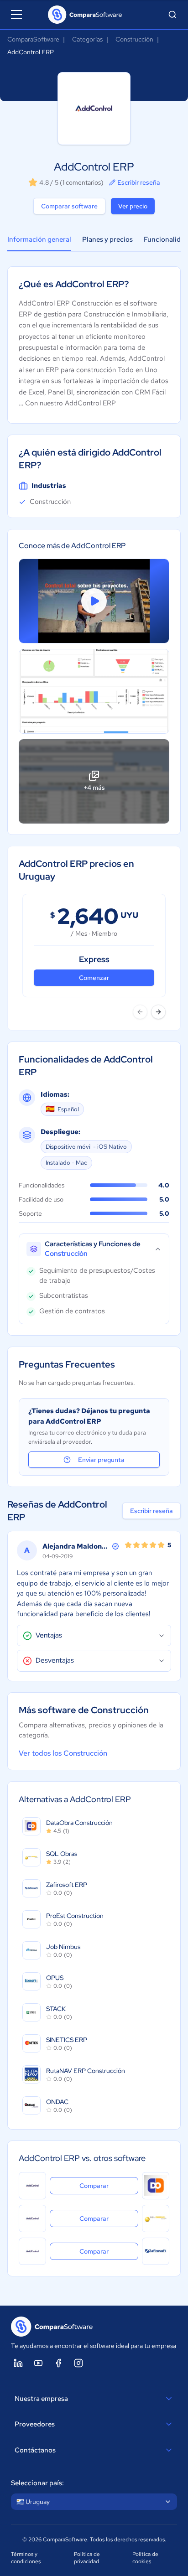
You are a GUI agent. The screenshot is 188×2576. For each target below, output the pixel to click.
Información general (39, 239)
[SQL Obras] (156, 2218)
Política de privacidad (87, 2558)
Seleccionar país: (37, 2483)
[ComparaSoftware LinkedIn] (18, 2363)
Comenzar (94, 978)
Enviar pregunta (101, 1460)
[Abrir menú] (16, 15)
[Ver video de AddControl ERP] (94, 601)
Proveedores (35, 2424)
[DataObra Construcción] (156, 2186)
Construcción (134, 39)
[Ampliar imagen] (94, 691)
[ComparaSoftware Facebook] (58, 2363)
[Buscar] (172, 15)
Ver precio (133, 206)
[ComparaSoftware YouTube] (38, 2363)
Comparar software (69, 206)
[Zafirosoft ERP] (156, 2251)
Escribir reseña (139, 182)
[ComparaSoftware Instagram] (78, 2363)
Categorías (87, 39)
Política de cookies (145, 2558)
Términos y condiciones (26, 2558)
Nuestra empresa (41, 2399)
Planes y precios (107, 239)
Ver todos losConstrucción (63, 1753)
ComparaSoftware (33, 39)
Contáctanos (35, 2450)
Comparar (109, 2185)
